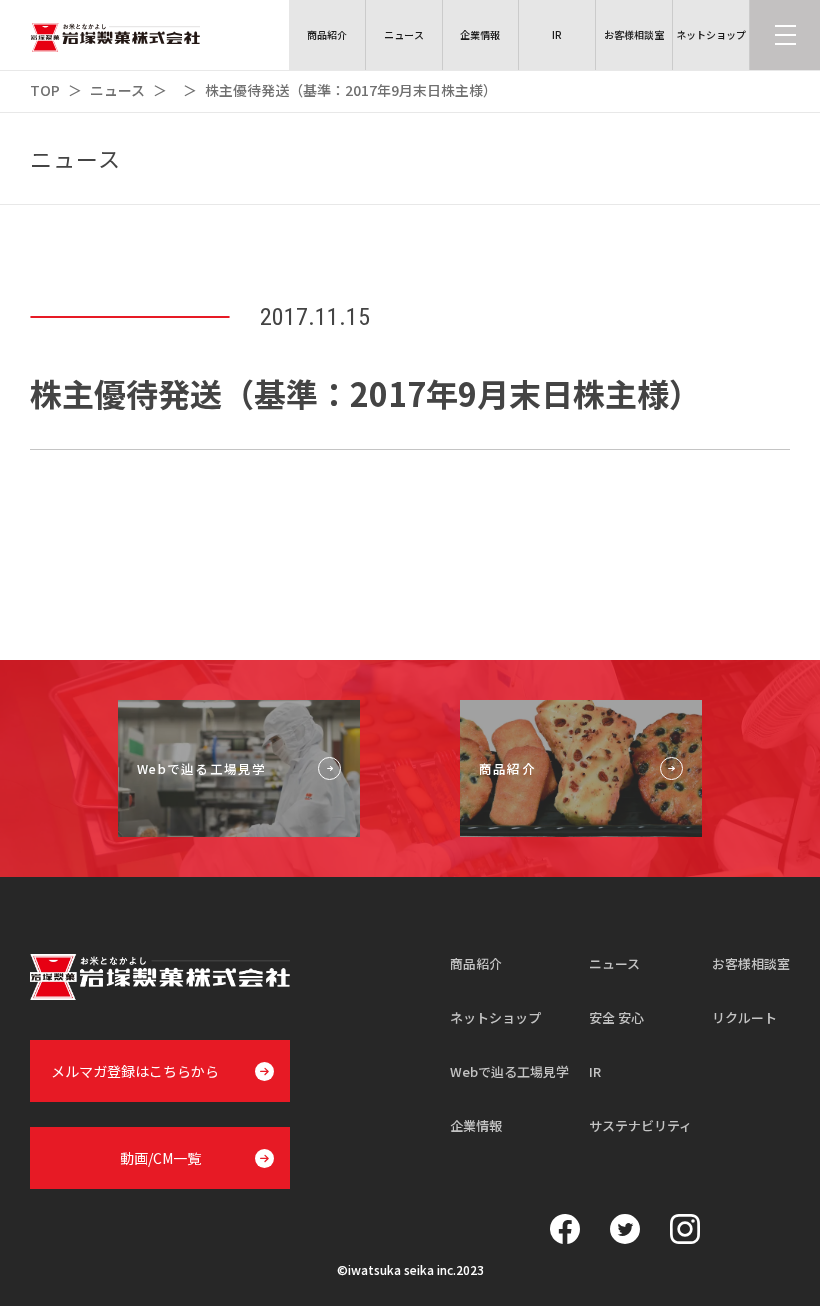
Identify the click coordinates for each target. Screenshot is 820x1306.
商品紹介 (476, 963)
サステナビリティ (640, 1125)
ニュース (117, 90)
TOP (45, 90)
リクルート (744, 1017)
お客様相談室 (751, 963)
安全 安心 (616, 1017)
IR (595, 1071)
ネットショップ (495, 1017)
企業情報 (476, 1125)
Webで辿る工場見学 (509, 1071)
